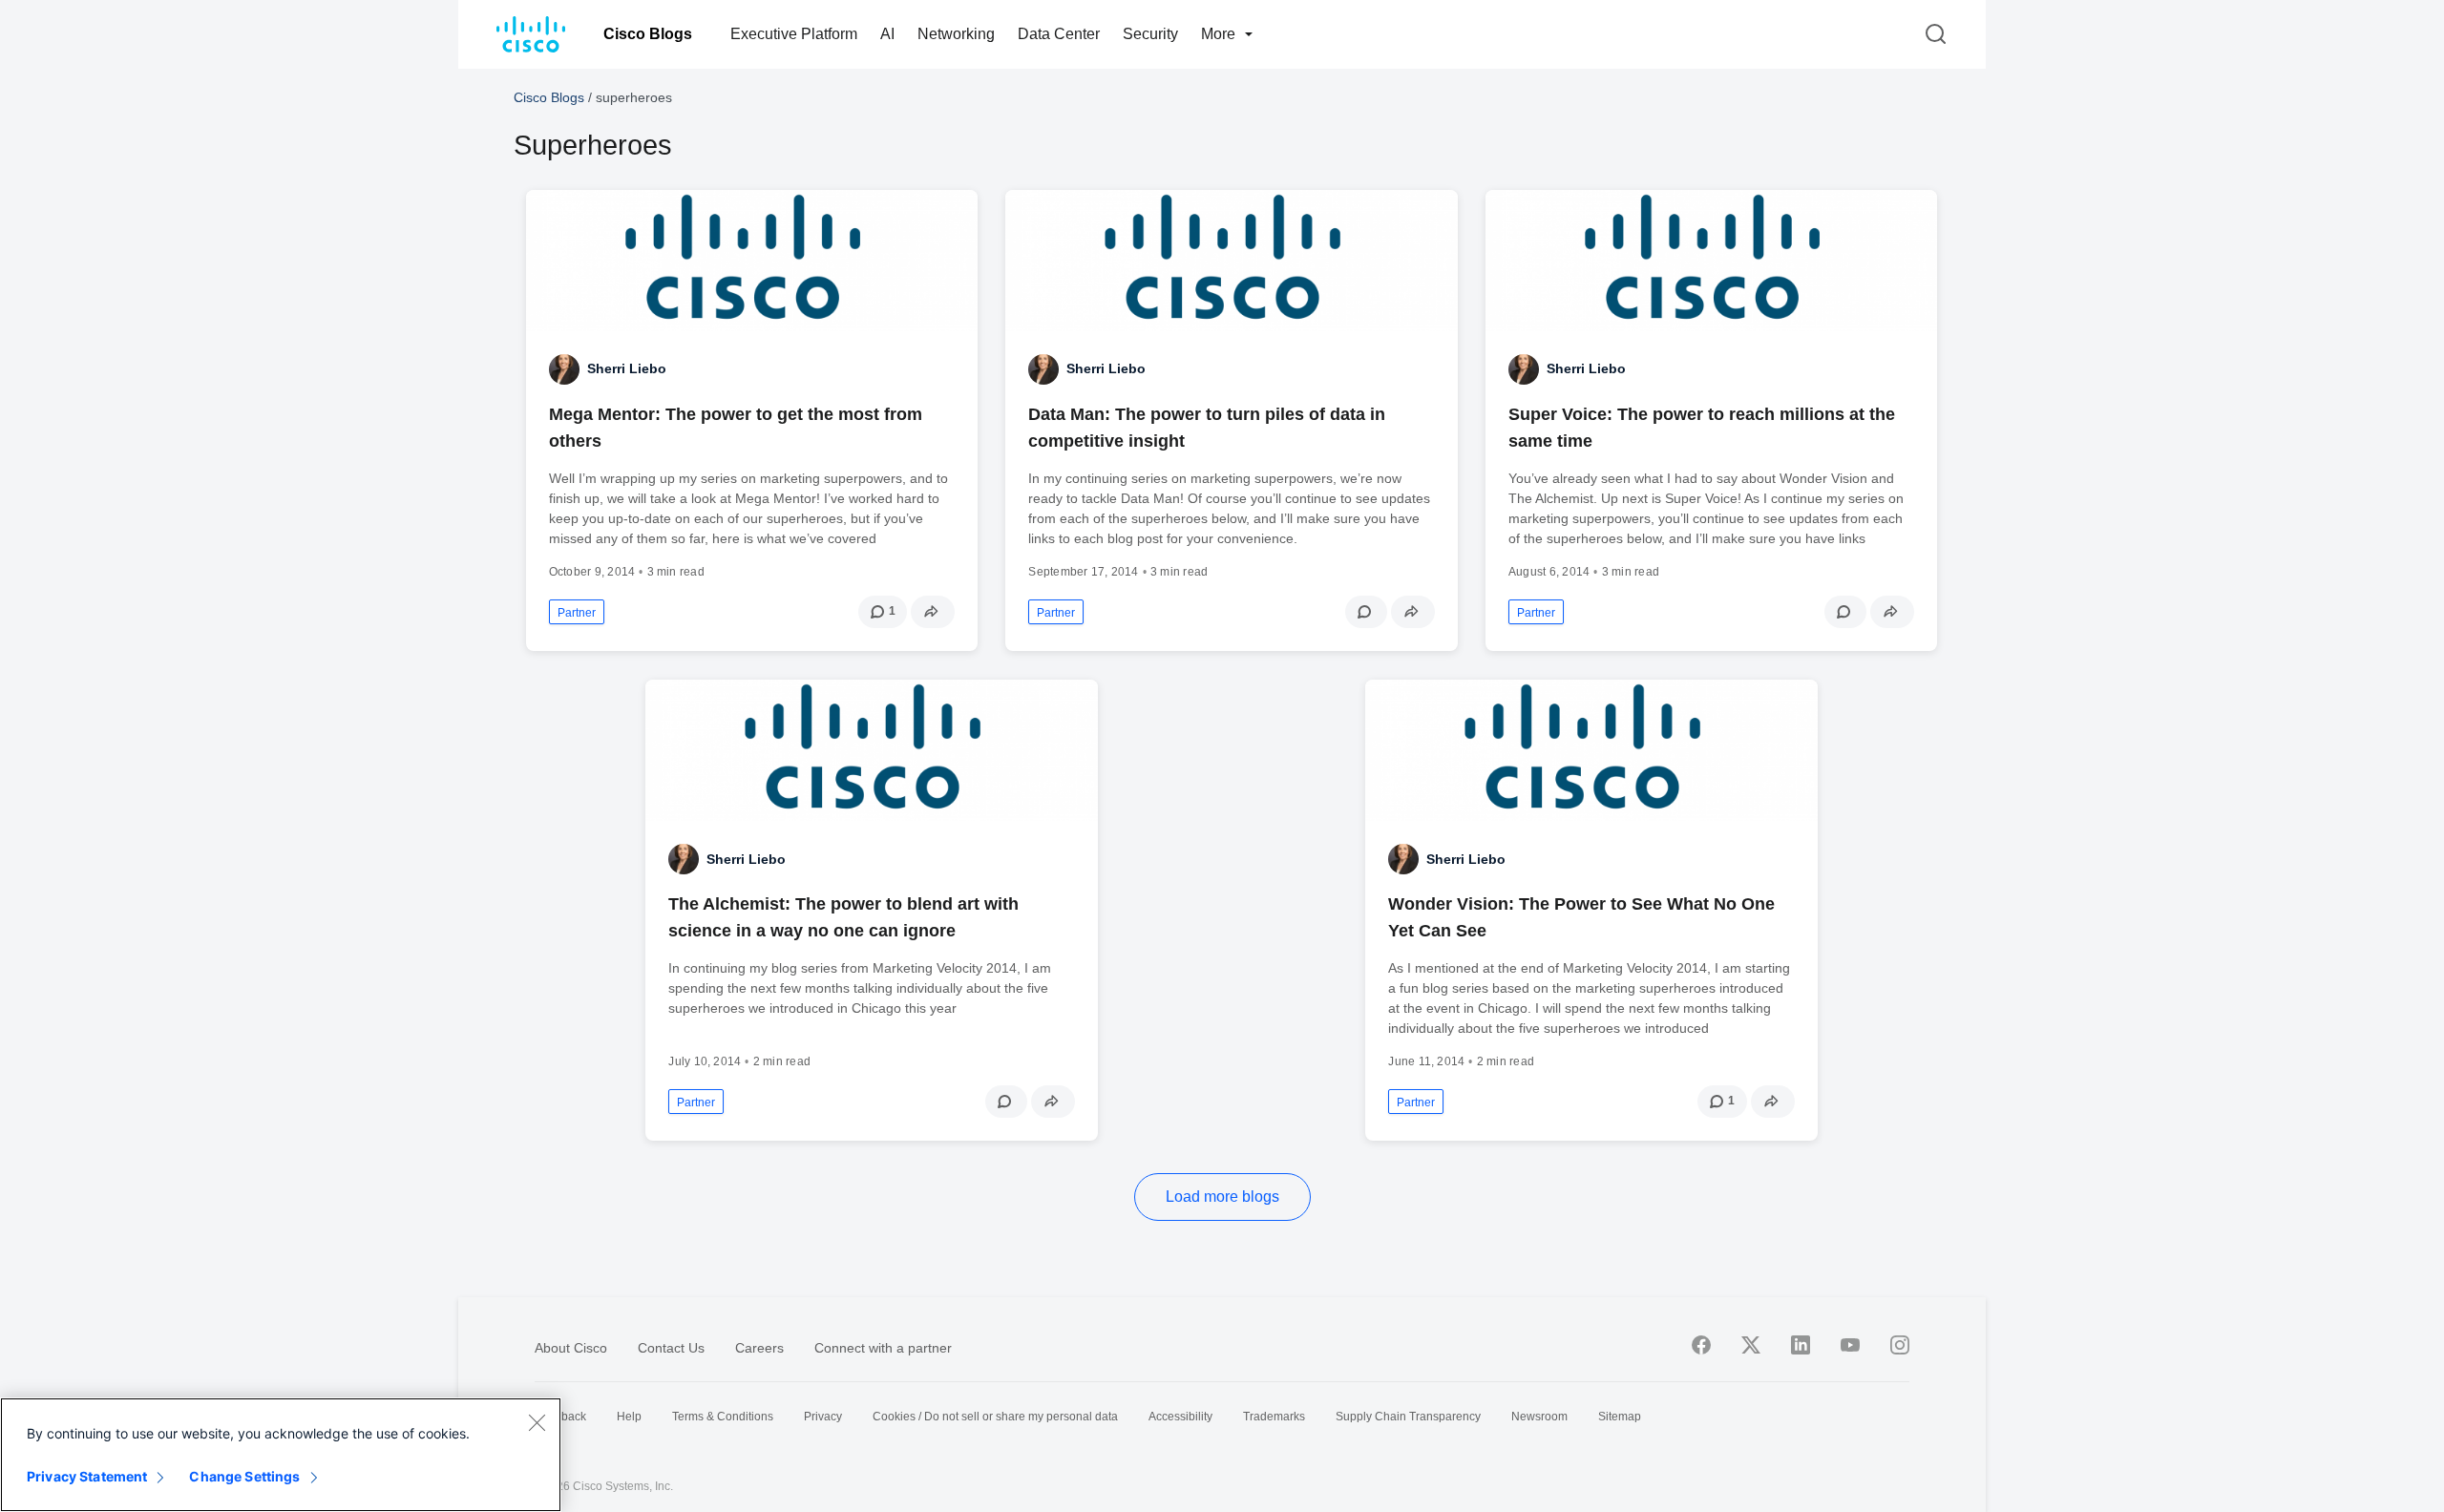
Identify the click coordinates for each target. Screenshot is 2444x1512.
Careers (759, 1348)
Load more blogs (1222, 1197)
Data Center (1059, 34)
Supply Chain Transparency (1408, 1417)
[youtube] (1850, 1345)
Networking (956, 34)
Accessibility (1180, 1417)
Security (1150, 34)
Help (629, 1417)
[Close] (537, 1422)
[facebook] (1701, 1345)
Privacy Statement (87, 1476)
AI (887, 34)
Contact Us (671, 1348)
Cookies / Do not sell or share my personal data (995, 1417)
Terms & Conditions (723, 1417)
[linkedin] (1801, 1345)
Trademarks (1274, 1417)
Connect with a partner (883, 1348)
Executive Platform (794, 34)
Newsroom (1539, 1417)
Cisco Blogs (648, 34)
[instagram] (1900, 1345)
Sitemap (1620, 1417)
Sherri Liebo (627, 368)
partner (577, 613)
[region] (281, 1455)
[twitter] (1751, 1345)
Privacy (823, 1417)
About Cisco (571, 1348)
